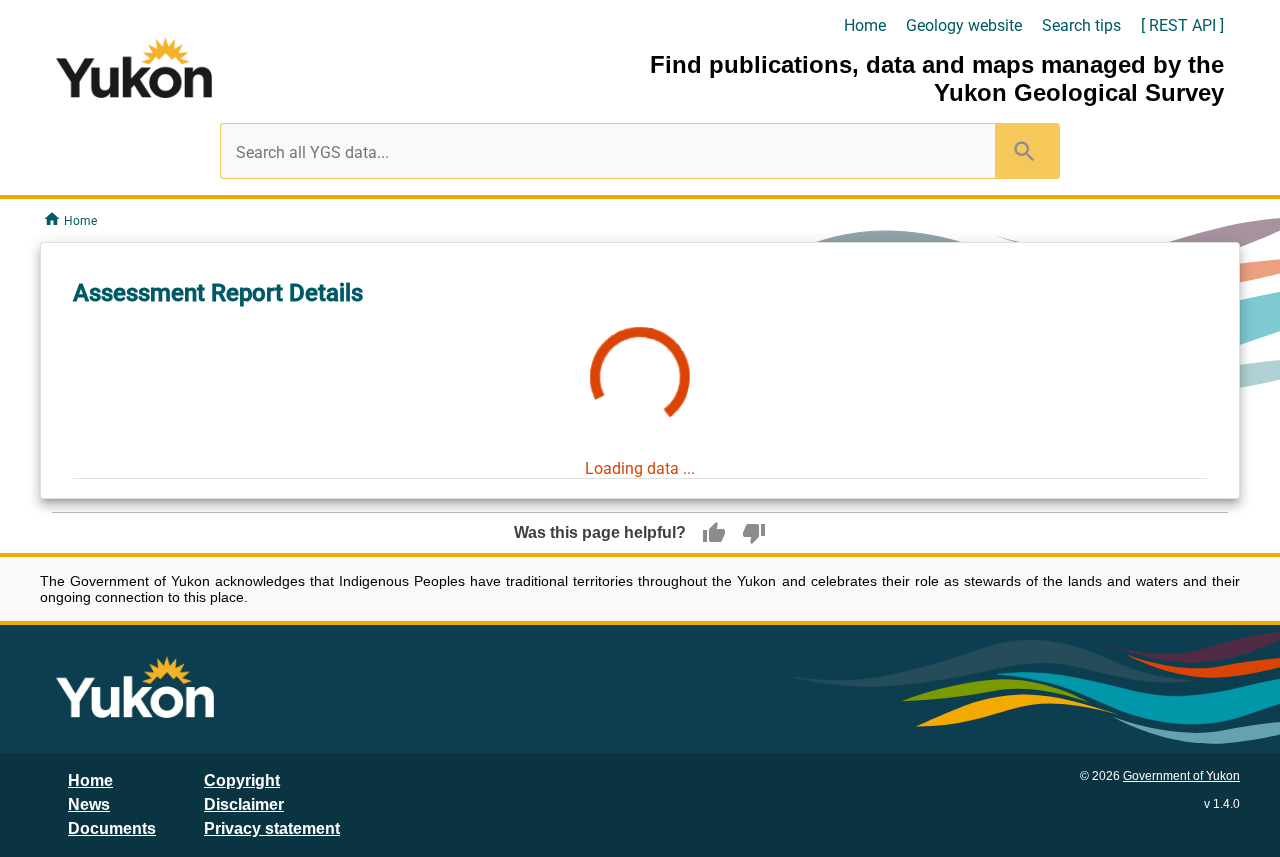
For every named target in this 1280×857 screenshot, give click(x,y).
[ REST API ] (1182, 25)
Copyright (242, 780)
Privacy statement (272, 828)
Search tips (1081, 25)
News (89, 804)
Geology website (964, 25)
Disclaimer (244, 804)
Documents (112, 828)
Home (865, 25)
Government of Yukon (1181, 776)
